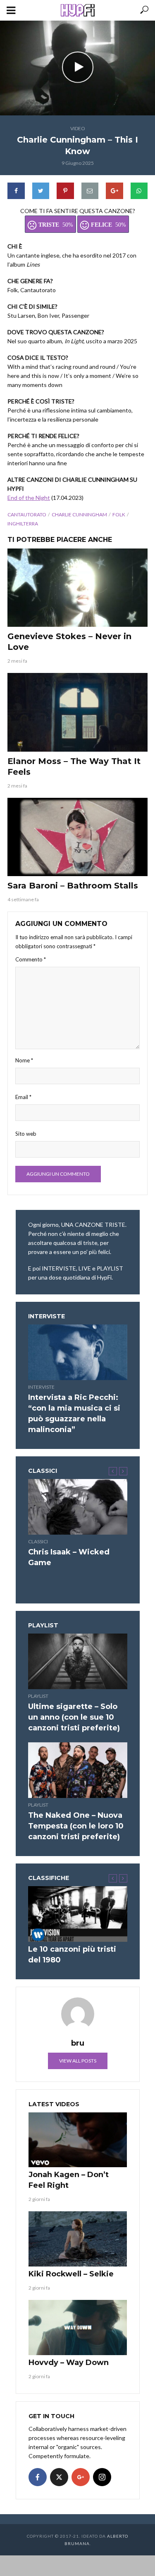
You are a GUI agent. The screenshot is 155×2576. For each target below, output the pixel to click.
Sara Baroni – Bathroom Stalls (73, 886)
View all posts (78, 2061)
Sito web (26, 1134)
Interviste (41, 1387)
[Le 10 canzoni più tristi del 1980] (78, 1914)
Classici (38, 1541)
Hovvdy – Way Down (69, 2363)
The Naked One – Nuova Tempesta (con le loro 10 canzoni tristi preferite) (76, 1826)
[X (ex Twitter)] (59, 2477)
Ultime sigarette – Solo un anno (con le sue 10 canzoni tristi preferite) (74, 1717)
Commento (31, 959)
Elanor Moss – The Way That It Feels (74, 766)
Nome (24, 1060)
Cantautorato (27, 514)
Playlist (38, 1696)
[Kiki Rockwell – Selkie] (78, 2239)
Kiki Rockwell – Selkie (71, 2274)
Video (78, 128)
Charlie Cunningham (79, 514)
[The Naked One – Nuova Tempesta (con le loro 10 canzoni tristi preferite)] (78, 1770)
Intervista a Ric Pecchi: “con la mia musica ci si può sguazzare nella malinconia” (74, 1413)
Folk (119, 514)
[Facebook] (38, 2477)
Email (23, 1097)
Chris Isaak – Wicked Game (69, 1557)
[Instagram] (102, 2477)
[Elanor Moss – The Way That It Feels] (77, 712)
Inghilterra (23, 524)
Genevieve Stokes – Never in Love (69, 642)
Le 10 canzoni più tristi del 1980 (72, 1955)
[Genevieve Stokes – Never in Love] (77, 588)
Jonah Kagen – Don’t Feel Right (69, 2180)
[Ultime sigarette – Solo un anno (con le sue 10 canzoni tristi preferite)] (78, 1661)
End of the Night (29, 498)
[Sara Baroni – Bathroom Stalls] (77, 837)
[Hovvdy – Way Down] (78, 2328)
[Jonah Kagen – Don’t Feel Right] (78, 2140)
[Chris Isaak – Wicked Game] (78, 1507)
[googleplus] (81, 2477)
